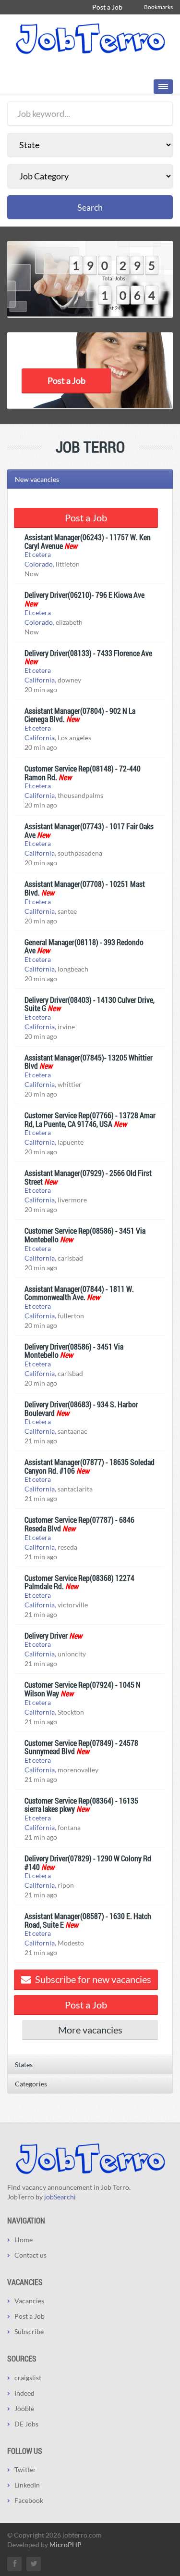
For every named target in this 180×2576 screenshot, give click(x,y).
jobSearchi (60, 2197)
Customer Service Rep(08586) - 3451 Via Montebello (85, 1235)
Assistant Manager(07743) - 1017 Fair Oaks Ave (89, 830)
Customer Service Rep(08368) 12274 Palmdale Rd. (79, 1582)
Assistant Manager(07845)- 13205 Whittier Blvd (89, 1062)
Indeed (24, 2393)
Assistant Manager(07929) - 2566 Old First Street (88, 1177)
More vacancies (90, 2030)
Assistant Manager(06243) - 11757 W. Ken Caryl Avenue (88, 541)
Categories (31, 2084)
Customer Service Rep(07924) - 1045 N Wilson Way (83, 1689)
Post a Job (107, 7)
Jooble (24, 2408)
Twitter (25, 2469)
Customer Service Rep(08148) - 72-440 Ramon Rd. (83, 773)
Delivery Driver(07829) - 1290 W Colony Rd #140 (88, 1863)
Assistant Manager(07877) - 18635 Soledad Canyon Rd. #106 (90, 1466)
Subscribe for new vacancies (92, 1979)
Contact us (30, 2255)
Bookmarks (158, 7)
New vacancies (37, 479)
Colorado (39, 564)
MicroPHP (66, 2544)
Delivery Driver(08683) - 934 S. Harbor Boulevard (81, 1408)
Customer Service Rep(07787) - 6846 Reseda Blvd (79, 1524)
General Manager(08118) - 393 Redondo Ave (84, 946)
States (24, 2065)
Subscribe (29, 2331)
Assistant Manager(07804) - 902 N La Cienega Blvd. (80, 715)
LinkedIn (27, 2485)
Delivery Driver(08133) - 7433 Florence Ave (88, 653)
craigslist (28, 2378)
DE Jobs (26, 2424)
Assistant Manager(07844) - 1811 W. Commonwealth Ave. (79, 1293)
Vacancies (29, 2301)
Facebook (29, 2500)
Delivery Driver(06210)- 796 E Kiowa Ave (84, 595)
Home (24, 2240)
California (40, 680)
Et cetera (38, 554)
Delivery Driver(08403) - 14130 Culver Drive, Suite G (90, 1004)
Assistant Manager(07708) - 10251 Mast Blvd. (85, 888)
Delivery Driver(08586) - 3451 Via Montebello (74, 1351)
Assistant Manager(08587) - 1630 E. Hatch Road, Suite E (88, 1920)
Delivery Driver (46, 1635)
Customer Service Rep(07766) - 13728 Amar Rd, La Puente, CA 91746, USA (90, 1119)
